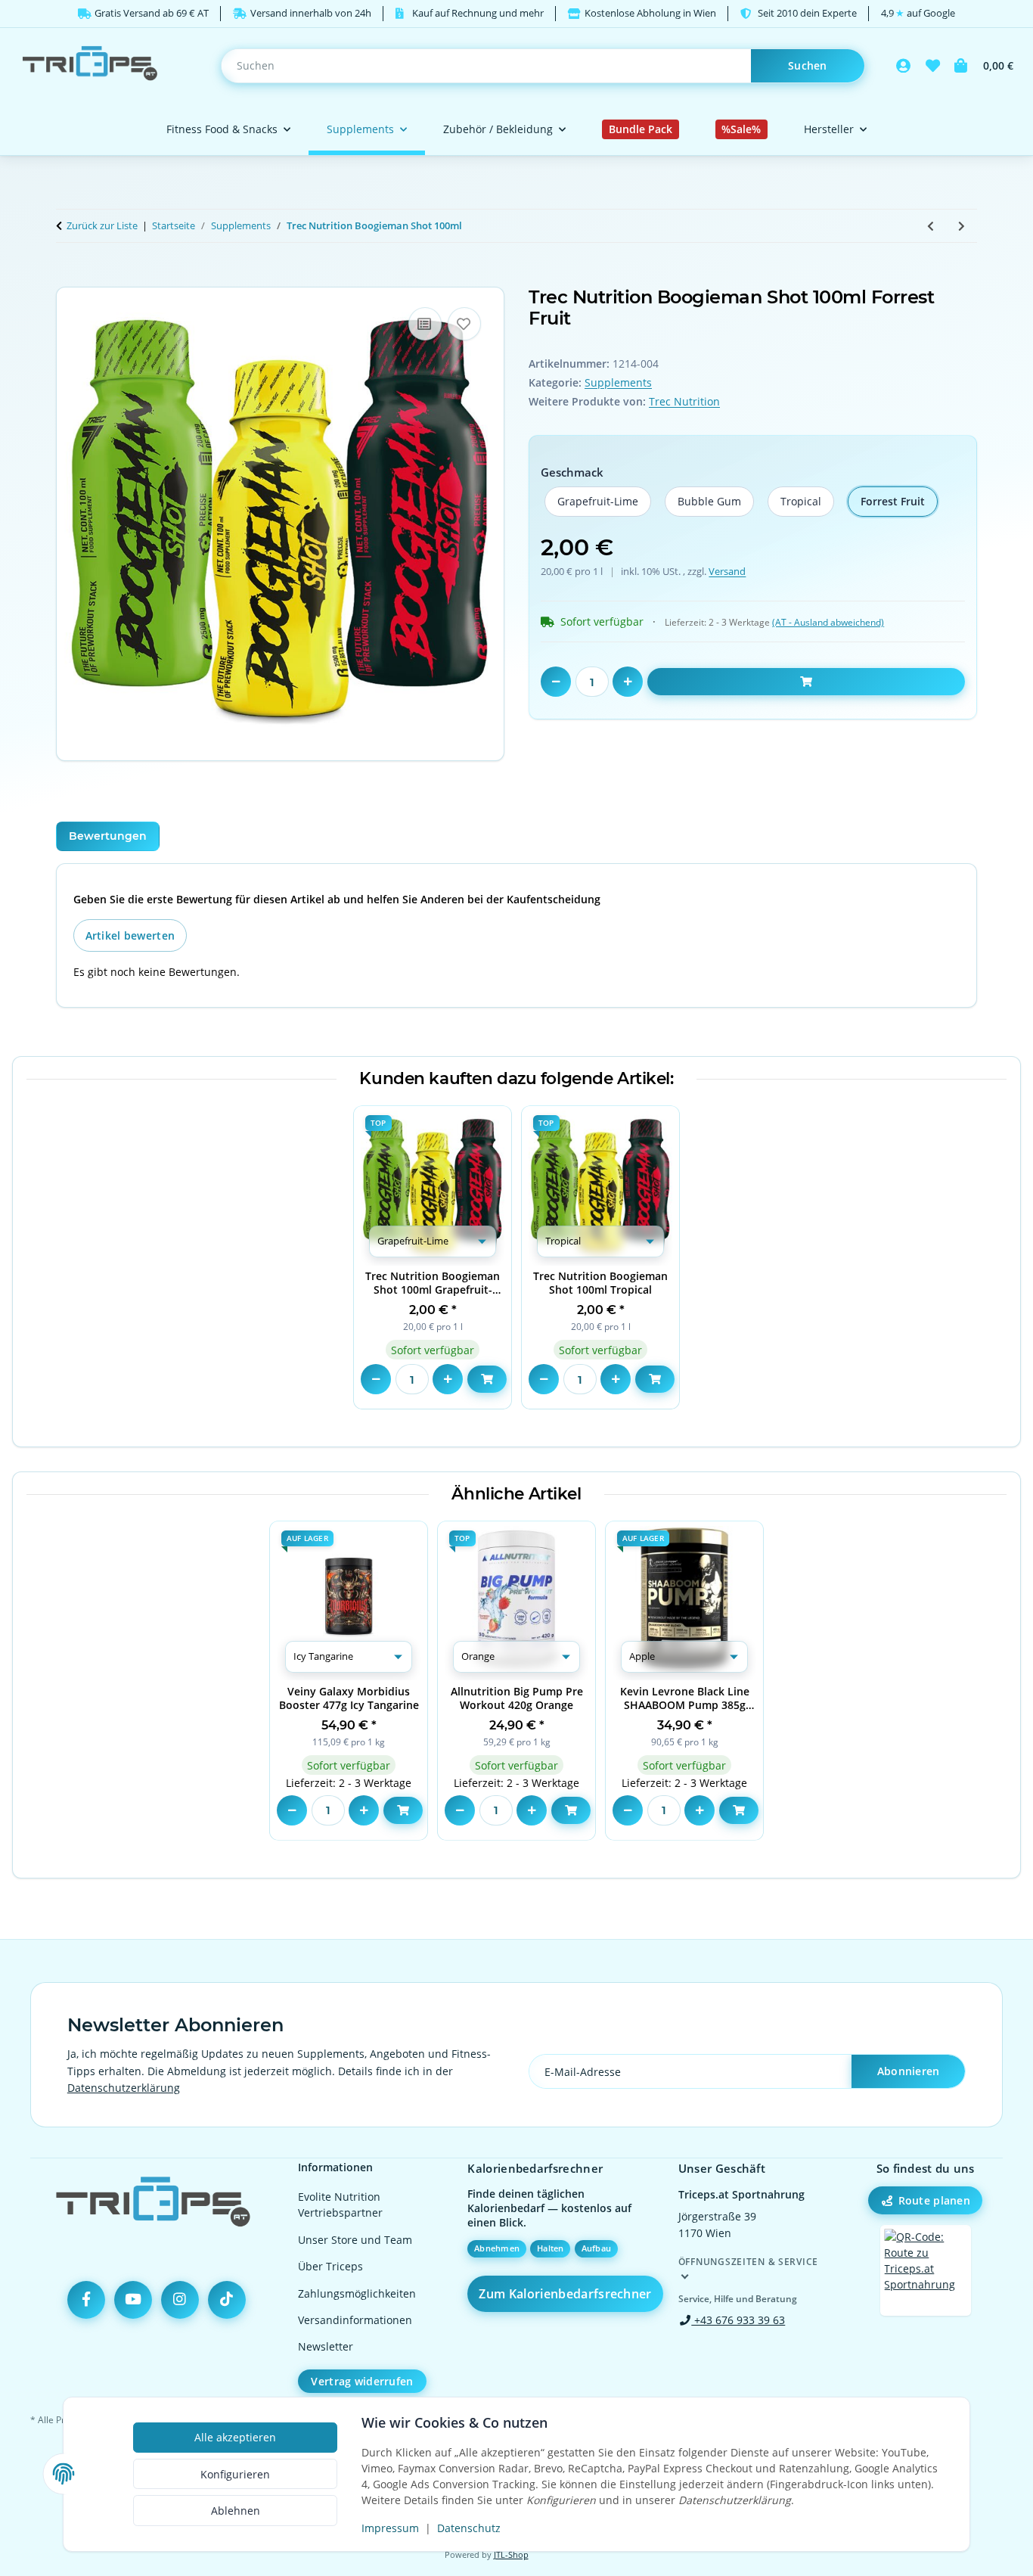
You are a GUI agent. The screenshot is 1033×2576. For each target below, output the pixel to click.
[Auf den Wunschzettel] (464, 324)
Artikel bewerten (130, 935)
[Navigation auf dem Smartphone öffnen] (926, 2270)
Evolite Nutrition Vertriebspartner (340, 2205)
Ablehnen (236, 2511)
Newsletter (326, 2346)
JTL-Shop (511, 2555)
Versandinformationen (355, 2320)
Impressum (390, 2528)
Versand (727, 571)
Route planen (934, 2200)
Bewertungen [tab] (108, 836)
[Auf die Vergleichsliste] (425, 324)
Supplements (618, 382)
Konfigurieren (235, 2474)
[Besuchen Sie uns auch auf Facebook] (86, 2300)
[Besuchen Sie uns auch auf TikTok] (227, 2300)
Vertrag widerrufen (362, 2381)
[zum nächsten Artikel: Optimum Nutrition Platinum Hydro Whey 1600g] (962, 226)
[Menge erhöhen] (628, 682)
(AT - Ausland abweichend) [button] (828, 622)
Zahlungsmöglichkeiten (357, 2293)
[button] (904, 66)
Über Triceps (330, 2266)
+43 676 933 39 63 (738, 2320)
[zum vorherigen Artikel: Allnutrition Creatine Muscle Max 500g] (931, 226)
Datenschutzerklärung (124, 2088)
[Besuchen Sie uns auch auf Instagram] (180, 2300)
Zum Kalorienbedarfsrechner (565, 2294)
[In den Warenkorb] (68, 278)
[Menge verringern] (556, 682)
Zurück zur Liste (102, 225)
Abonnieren (909, 2071)
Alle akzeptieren (235, 2437)
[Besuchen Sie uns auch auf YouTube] (133, 2300)
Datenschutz (469, 2528)
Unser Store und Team (355, 2240)
